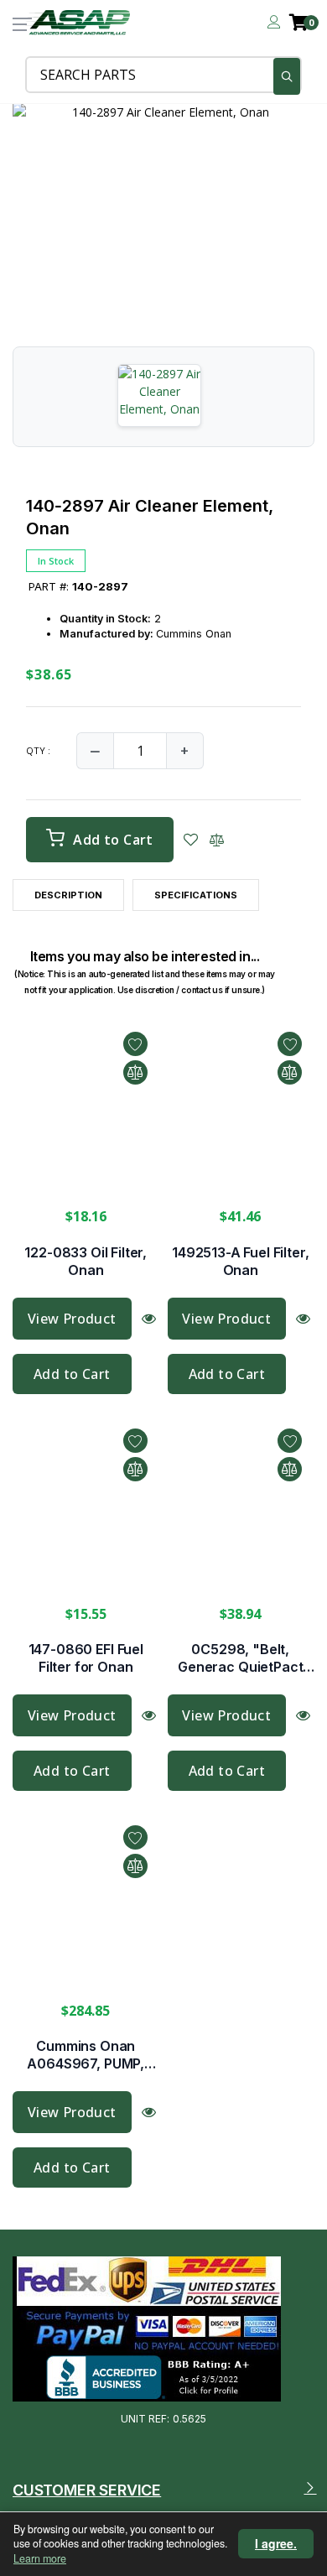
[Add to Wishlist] (191, 840)
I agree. (276, 2543)
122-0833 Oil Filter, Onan (86, 1261)
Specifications (196, 895)
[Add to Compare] (217, 840)
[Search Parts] (287, 76)
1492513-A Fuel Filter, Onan (240, 1261)
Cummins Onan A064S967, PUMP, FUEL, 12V (86, 2055)
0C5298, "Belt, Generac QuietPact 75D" (240, 1658)
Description (68, 895)
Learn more (40, 2558)
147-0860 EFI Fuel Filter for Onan (86, 1658)
